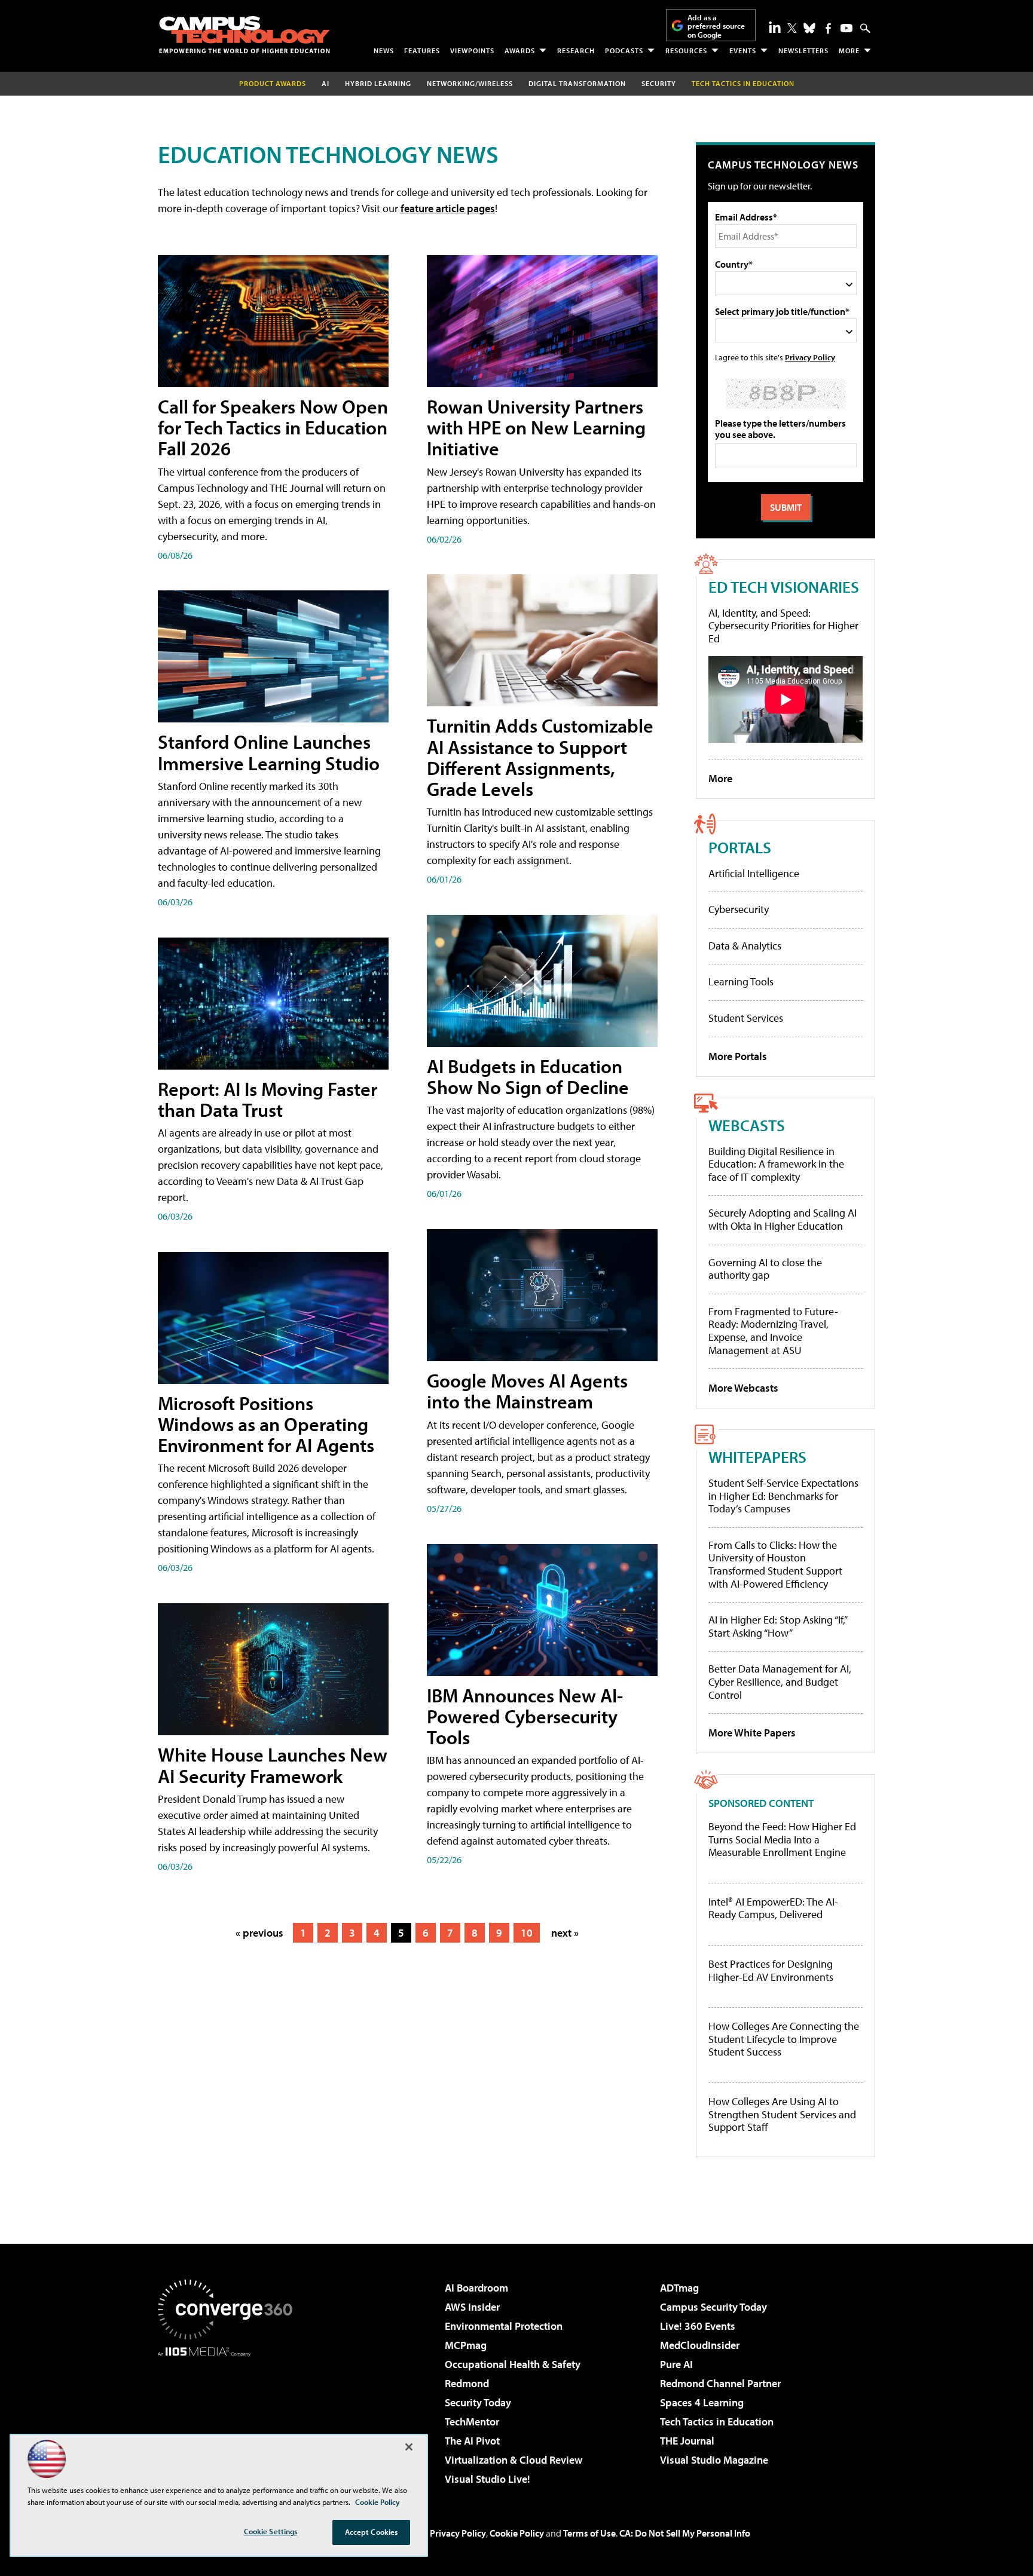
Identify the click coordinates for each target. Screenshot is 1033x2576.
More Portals (738, 1056)
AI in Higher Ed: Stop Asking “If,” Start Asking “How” (777, 1626)
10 (527, 1933)
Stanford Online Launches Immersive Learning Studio (269, 752)
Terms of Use (589, 2533)
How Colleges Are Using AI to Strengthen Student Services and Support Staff (782, 2114)
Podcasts (624, 50)
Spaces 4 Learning (702, 2402)
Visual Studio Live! (488, 2479)
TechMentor (472, 2422)
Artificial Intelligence (754, 873)
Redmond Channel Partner (720, 2383)
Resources (686, 50)
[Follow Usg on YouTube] (846, 28)
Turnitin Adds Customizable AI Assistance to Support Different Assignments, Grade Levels (540, 757)
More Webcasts (743, 1388)
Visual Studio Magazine (714, 2460)
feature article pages (448, 208)
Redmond (467, 2383)
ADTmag (679, 2288)
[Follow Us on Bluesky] (809, 28)
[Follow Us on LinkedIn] (775, 27)
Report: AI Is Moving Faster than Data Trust (268, 1099)
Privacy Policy (810, 357)
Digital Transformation (577, 83)
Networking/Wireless (470, 83)
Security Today (478, 2402)
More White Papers (752, 1733)
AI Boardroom (476, 2288)
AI (326, 83)
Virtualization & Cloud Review (514, 2460)
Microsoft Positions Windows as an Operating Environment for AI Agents (266, 1424)
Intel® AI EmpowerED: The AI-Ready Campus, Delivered (773, 1908)
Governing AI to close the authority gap (765, 1269)
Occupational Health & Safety (513, 2364)
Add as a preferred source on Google (716, 26)
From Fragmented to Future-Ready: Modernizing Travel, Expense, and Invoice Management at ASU (773, 1331)
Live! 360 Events (698, 2326)
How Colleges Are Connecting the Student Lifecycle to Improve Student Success (784, 2039)
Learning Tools (741, 981)
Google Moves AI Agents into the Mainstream (527, 1391)
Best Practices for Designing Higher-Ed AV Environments (771, 1970)
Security (659, 83)
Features (422, 50)
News (384, 50)
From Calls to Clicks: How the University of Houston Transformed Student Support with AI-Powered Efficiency (775, 1564)
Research (576, 50)
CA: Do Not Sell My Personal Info (685, 2533)
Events (743, 50)
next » (565, 1933)
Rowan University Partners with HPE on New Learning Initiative (536, 427)
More (849, 50)
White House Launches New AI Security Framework (273, 1765)
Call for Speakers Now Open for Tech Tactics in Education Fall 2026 (273, 427)
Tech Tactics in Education (717, 2422)
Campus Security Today (713, 2307)
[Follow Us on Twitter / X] (792, 28)
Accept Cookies (372, 2532)
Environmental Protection (504, 2326)
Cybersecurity (739, 909)
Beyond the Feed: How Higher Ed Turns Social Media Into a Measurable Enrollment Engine (782, 1840)
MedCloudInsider (700, 2345)
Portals (740, 847)
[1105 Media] (230, 2418)
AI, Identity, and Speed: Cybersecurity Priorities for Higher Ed (783, 626)
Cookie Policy (517, 2533)
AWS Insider (472, 2307)
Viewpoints (472, 50)
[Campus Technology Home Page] (245, 35)
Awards (520, 50)
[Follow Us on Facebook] (828, 28)
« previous (259, 1933)
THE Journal (687, 2441)
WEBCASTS (747, 1125)
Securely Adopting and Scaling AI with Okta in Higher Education (783, 1219)
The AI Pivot (472, 2441)
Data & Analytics (745, 946)
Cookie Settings (271, 2531)
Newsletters (803, 50)
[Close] (409, 2447)
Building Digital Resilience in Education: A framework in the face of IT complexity (776, 1164)
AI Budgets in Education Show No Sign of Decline (528, 1076)
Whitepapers (757, 1457)
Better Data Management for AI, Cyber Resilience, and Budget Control (780, 1681)
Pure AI (676, 2364)
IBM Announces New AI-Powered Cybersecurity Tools (525, 1716)
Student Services (746, 1018)
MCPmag (466, 2345)
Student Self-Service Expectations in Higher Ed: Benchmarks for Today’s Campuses (783, 1496)
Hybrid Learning (378, 83)
